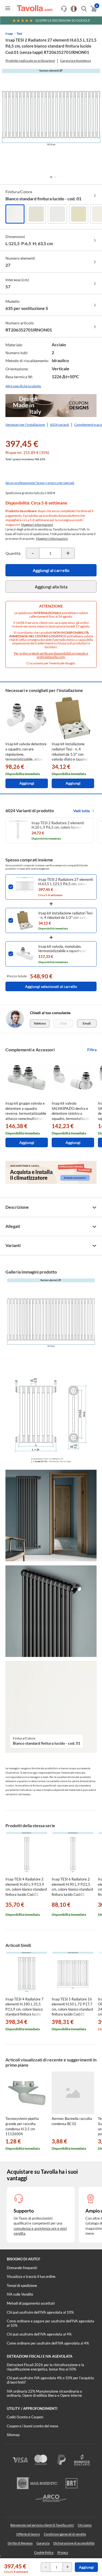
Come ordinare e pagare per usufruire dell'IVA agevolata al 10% (50, 2323)
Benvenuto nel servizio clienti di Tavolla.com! (42, 2525)
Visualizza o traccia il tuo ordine (31, 2276)
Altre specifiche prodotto (23, 386)
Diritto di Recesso (20, 2543)
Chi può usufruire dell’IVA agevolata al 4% (39, 2334)
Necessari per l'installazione (25, 425)
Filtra (92, 1050)
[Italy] (74, 9)
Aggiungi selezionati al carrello (51, 986)
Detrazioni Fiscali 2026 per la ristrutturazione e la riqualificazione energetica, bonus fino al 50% (45, 2367)
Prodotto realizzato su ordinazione (30, 61)
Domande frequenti (22, 2268)
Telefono (40, 1023)
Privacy (63, 2552)
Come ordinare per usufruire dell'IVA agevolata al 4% (48, 2343)
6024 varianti (60, 425)
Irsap (9, 33)
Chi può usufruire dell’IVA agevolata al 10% (40, 2312)
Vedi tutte (81, 811)
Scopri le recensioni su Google (63, 20)
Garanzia (43, 2543)
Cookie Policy (44, 2552)
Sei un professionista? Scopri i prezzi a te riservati (40, 483)
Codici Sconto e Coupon (25, 2417)
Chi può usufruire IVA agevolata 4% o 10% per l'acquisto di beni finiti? (50, 2380)
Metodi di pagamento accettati (31, 2303)
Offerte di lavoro (28, 2534)
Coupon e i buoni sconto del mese (33, 2426)
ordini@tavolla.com (51, 657)
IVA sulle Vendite (20, 2294)
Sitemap (13, 2435)
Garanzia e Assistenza (75, 61)
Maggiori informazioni (37, 525)
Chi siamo (85, 2525)
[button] (51, 177)
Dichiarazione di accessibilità (74, 2543)
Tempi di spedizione (22, 2285)
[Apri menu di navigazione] (8, 8)
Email (87, 1023)
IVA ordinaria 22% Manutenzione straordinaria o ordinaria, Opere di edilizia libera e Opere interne (44, 2393)
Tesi (19, 33)
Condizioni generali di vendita (65, 2534)
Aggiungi (86, 2567)
